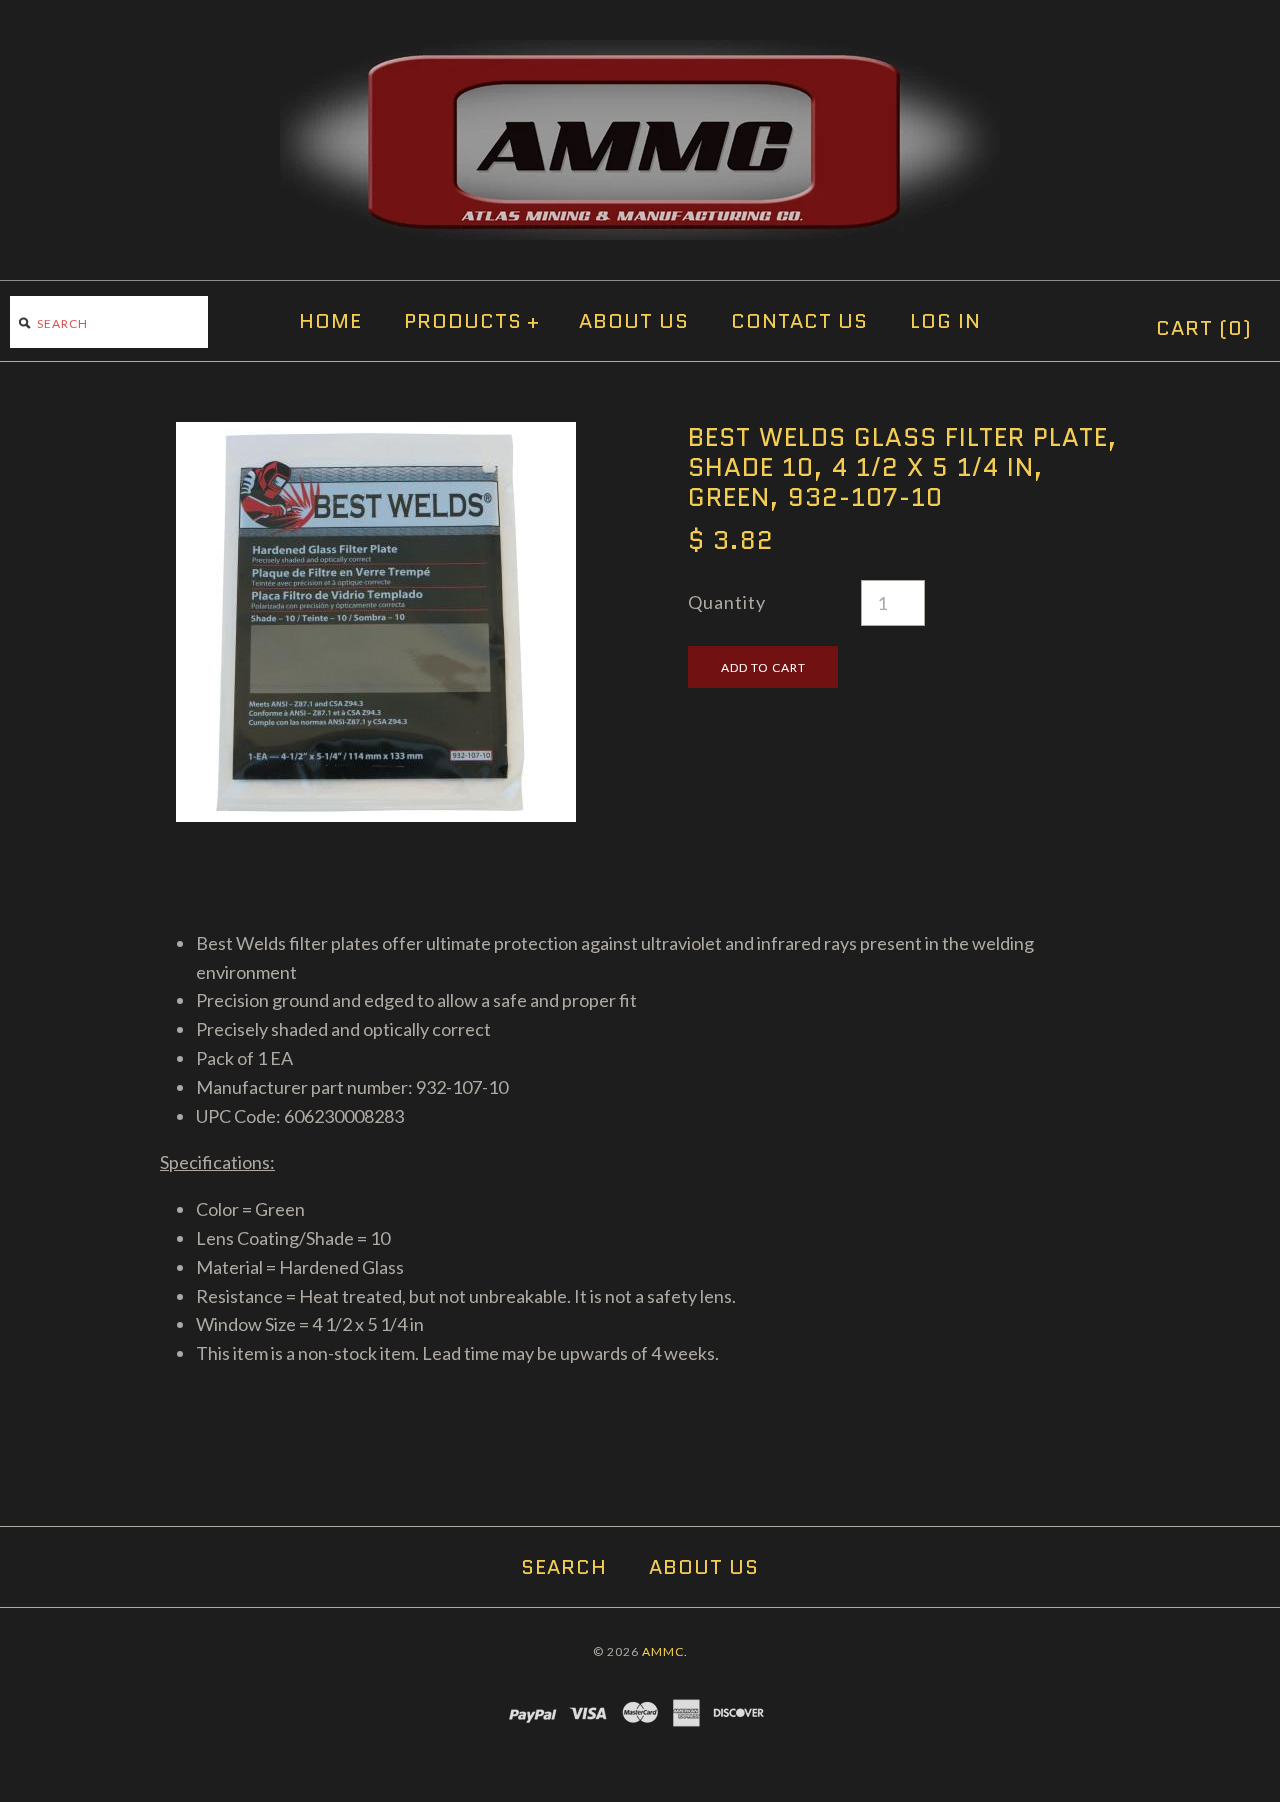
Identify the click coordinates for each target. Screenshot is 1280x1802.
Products (472, 321)
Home (330, 321)
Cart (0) (1204, 328)
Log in (945, 321)
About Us (634, 321)
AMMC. (665, 1651)
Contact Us (799, 321)
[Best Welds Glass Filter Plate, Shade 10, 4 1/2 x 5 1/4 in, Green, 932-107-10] (376, 436)
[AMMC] (640, 54)
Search (564, 1567)
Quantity (727, 602)
